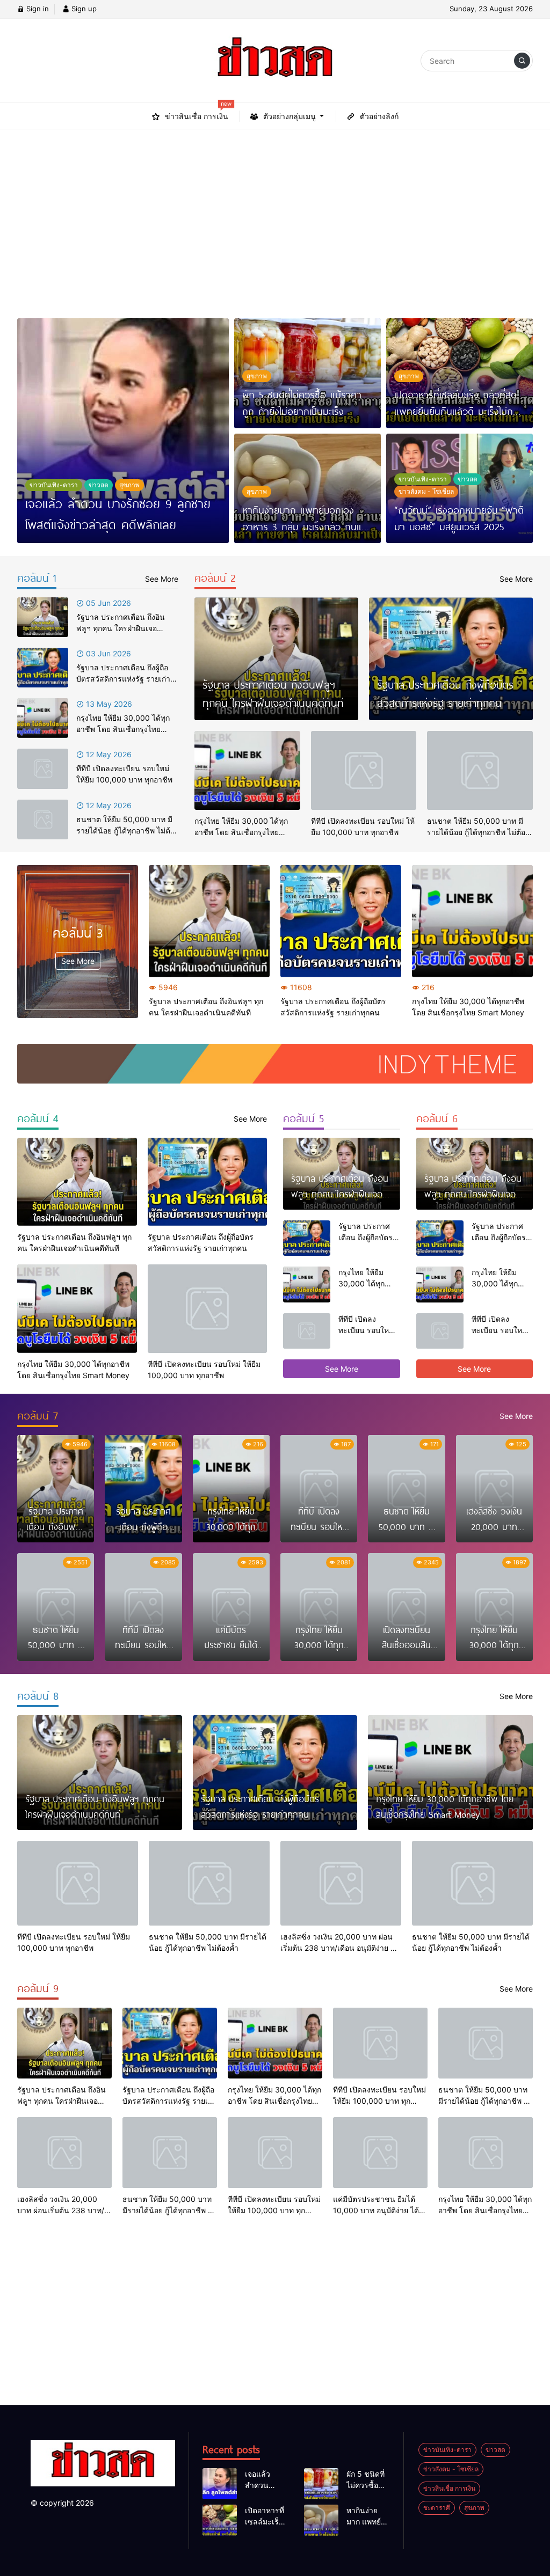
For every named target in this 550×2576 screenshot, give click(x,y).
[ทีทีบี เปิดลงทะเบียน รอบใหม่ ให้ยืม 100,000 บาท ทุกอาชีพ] (43, 769)
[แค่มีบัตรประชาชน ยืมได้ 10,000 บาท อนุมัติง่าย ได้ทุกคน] (380, 2153)
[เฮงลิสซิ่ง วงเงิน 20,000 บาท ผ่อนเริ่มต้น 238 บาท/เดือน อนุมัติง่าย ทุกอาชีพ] (341, 1883)
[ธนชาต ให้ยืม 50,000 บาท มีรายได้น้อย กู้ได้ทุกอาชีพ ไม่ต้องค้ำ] (43, 819)
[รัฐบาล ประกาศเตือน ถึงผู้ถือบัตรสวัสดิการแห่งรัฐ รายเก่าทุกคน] (43, 668)
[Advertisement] (275, 217)
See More (78, 961)
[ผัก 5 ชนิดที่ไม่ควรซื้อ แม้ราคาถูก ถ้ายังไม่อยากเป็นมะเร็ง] (321, 2484)
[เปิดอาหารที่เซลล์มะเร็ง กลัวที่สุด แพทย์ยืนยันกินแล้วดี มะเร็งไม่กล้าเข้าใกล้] (220, 2520)
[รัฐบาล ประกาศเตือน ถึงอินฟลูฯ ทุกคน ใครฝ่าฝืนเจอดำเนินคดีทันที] (43, 617)
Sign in (37, 9)
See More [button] (342, 1369)
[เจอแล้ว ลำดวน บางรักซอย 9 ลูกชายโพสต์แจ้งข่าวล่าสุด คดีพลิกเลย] (123, 431)
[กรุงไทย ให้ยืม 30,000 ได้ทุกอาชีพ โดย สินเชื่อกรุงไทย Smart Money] (43, 718)
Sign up (83, 9)
